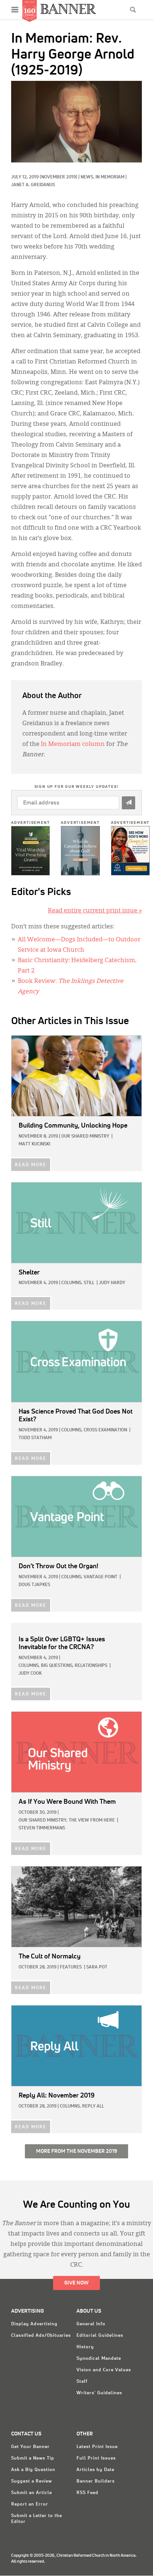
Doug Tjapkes (34, 1585)
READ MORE (31, 1165)
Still (89, 1283)
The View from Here (92, 1820)
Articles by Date (95, 2470)
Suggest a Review (32, 2481)
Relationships (91, 1666)
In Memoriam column (73, 744)
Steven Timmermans (42, 1828)
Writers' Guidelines (99, 2393)
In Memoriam (110, 177)
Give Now (76, 2283)
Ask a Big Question (33, 2470)
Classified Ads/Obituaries (41, 2336)
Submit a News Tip (33, 2458)
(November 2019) (58, 177)
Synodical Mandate (99, 2359)
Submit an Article (32, 2493)
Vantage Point (100, 1577)
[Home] (68, 9)
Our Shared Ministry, (43, 1820)
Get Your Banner (30, 2447)
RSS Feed (87, 2493)
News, (88, 177)
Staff (82, 2382)
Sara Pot (97, 1967)
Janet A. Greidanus (33, 185)
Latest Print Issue (97, 2447)
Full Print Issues (96, 2458)
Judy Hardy (112, 1283)
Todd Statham (35, 1438)
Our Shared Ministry (85, 1136)
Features (71, 1967)
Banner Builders (96, 2481)
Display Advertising (34, 2324)
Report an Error (30, 2504)
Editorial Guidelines (100, 2336)
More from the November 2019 (76, 2151)
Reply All (93, 2106)
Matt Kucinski (34, 1144)
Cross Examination (105, 1430)
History (85, 2347)
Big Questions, (57, 1666)
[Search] (133, 10)
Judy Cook (30, 1674)
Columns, (72, 1283)
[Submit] (128, 803)
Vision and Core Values (104, 2370)
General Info (91, 2324)
